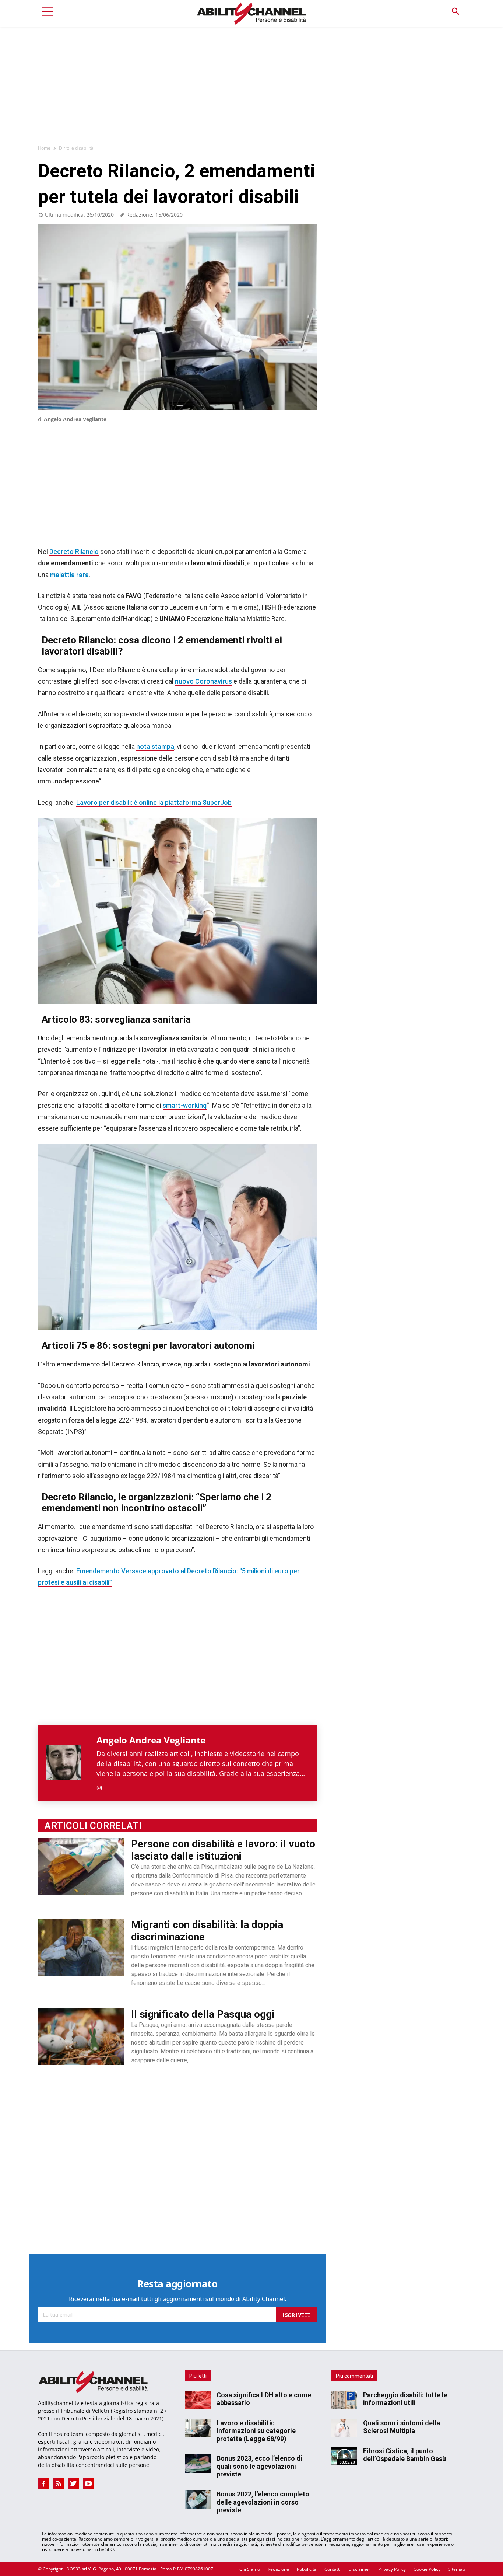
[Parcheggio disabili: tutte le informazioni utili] (344, 2400)
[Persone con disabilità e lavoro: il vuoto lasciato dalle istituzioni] (81, 1866)
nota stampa (155, 746)
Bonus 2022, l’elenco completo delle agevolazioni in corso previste (263, 2502)
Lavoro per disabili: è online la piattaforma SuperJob (154, 802)
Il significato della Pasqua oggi (203, 2014)
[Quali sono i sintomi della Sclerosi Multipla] (344, 2428)
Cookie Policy (427, 2569)
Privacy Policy (392, 2569)
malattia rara (69, 575)
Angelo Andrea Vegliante (75, 419)
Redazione (278, 2569)
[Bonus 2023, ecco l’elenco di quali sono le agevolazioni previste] (198, 2464)
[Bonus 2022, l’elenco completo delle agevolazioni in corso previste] (198, 2499)
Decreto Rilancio (74, 551)
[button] (455, 12)
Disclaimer (359, 2569)
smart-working (185, 1105)
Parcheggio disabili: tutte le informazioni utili (405, 2399)
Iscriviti (296, 2315)
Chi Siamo (250, 2569)
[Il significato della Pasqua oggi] (81, 2037)
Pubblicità (307, 2569)
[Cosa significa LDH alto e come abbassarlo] (198, 2400)
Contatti (333, 2569)
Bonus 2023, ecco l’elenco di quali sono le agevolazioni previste (259, 2466)
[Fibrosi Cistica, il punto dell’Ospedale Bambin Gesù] (344, 2456)
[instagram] (99, 1786)
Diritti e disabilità (76, 148)
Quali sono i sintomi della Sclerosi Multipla (402, 2427)
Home (44, 148)
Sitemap (457, 2569)
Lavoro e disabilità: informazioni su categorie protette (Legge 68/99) (256, 2431)
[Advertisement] (251, 82)
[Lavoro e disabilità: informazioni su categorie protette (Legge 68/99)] (198, 2428)
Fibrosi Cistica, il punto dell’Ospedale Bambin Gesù (404, 2455)
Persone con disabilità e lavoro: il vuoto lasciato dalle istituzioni (223, 1850)
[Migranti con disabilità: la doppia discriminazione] (81, 1947)
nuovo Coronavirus (203, 681)
